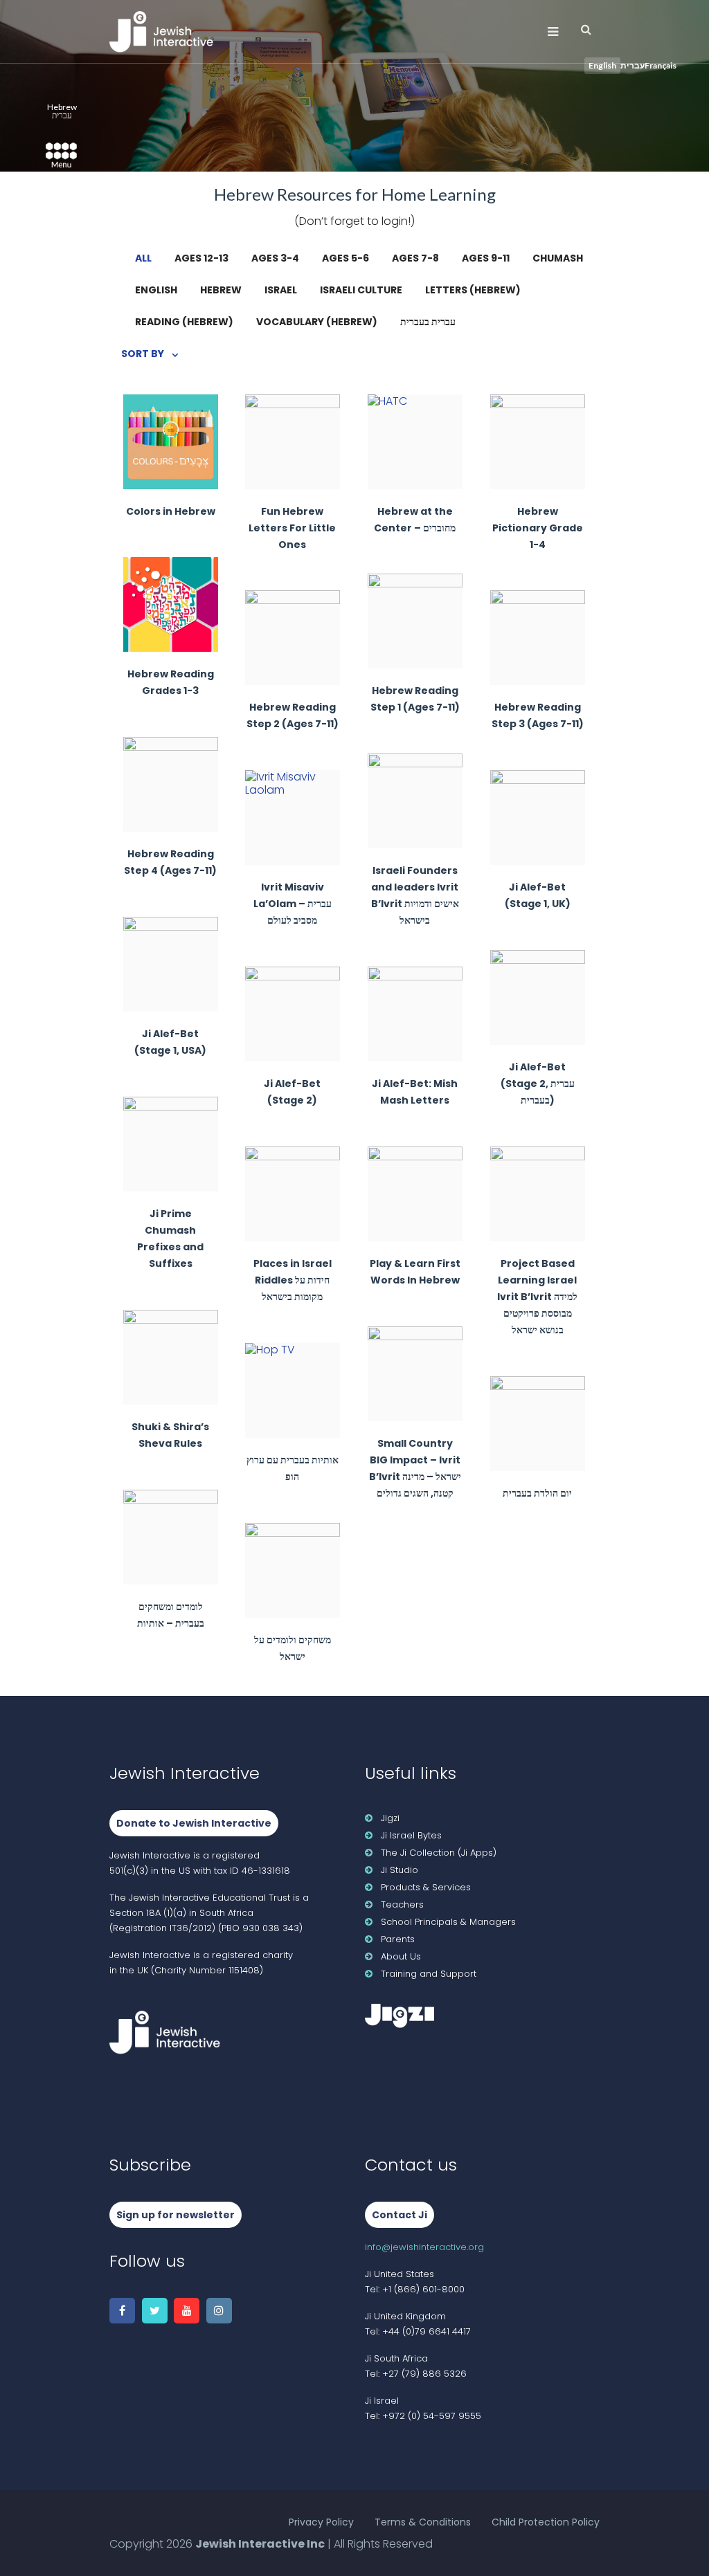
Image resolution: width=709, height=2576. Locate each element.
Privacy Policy (321, 2522)
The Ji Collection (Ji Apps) (439, 1853)
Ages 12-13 (201, 258)
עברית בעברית (428, 322)
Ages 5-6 (345, 258)
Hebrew (221, 290)
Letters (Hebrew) (473, 290)
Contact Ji (400, 2215)
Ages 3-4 (275, 258)
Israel (281, 290)
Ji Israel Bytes (411, 1835)
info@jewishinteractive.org (424, 2247)
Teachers (402, 1904)
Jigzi (390, 1818)
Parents (398, 1939)
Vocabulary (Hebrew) (317, 322)
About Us (401, 1956)
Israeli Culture (361, 290)
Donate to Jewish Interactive (194, 1823)
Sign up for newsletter (176, 2215)
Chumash (558, 258)
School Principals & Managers (448, 1922)
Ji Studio (400, 1870)
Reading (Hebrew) (184, 322)
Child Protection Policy (546, 2522)
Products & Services (426, 1887)
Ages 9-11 (486, 258)
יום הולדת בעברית (537, 1460)
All (143, 258)
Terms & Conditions (423, 2522)
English (156, 290)
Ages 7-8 (415, 258)
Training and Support (429, 1974)
